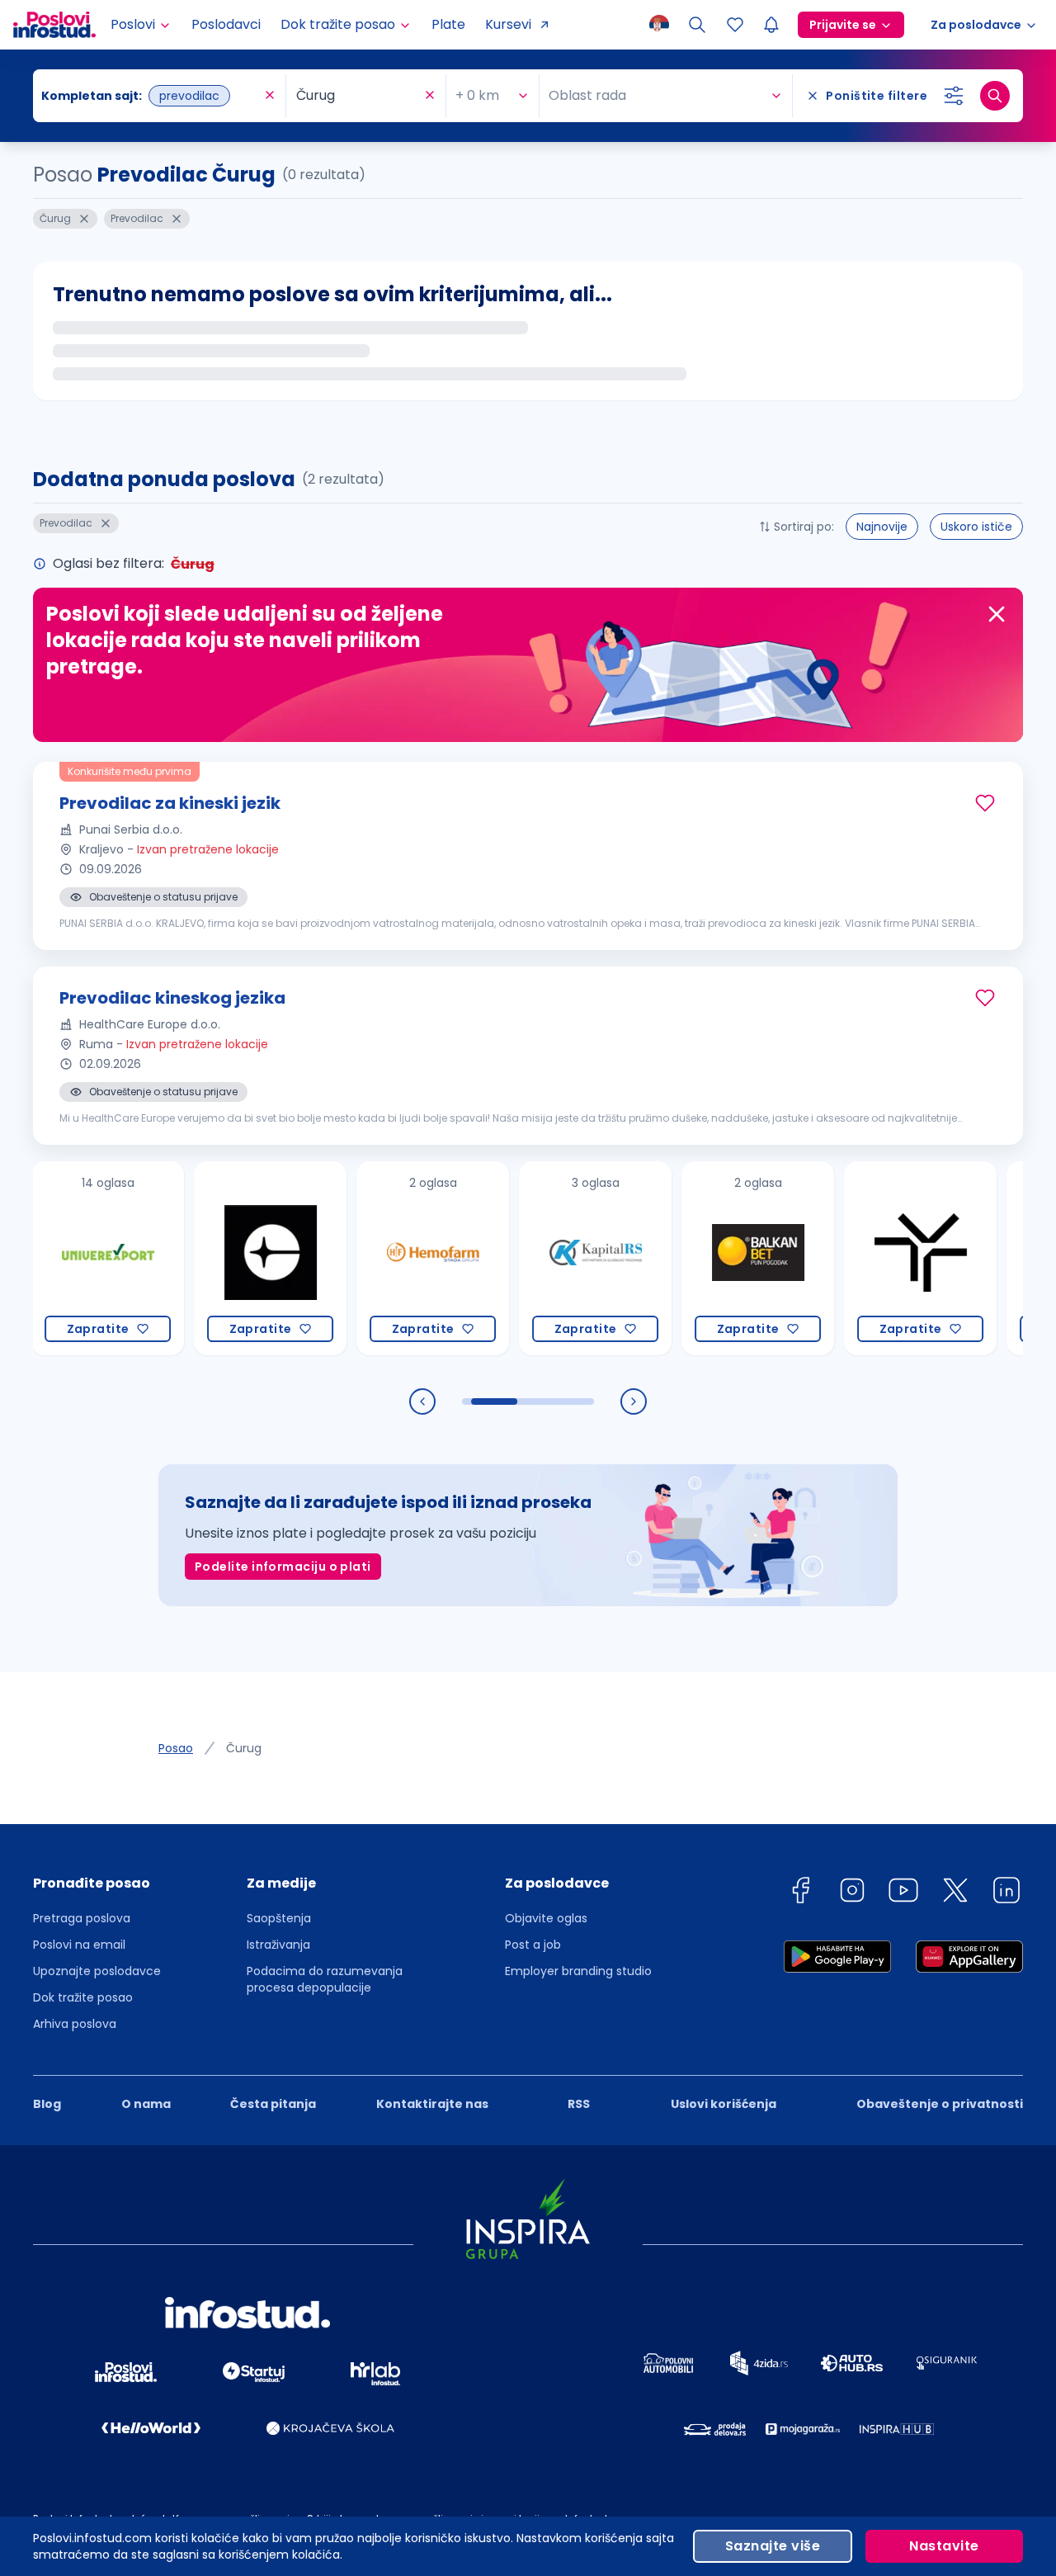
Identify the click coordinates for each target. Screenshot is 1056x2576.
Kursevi (508, 24)
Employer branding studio (578, 1971)
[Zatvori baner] (997, 614)
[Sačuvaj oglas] (985, 803)
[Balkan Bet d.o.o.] (723, 1258)
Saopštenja (279, 1918)
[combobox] (151, 96)
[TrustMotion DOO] (886, 1258)
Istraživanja (278, 1945)
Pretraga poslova (82, 1918)
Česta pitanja (273, 2104)
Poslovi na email (79, 1945)
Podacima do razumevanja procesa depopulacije (325, 1979)
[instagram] (852, 1893)
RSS (579, 2104)
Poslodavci (226, 24)
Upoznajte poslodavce (97, 1971)
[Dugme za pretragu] (995, 96)
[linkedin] (1006, 1893)
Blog (47, 2104)
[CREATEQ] (236, 1258)
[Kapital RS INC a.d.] (561, 1258)
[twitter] (955, 1893)
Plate (448, 24)
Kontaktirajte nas (432, 2104)
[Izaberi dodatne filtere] (954, 96)
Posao (176, 1748)
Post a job (533, 1945)
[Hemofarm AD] (398, 1258)
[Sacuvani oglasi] (735, 25)
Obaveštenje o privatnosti (940, 2104)
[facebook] (800, 1893)
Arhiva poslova (75, 2024)
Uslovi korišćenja (724, 2104)
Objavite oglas (546, 1918)
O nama (146, 2104)
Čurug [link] (244, 1748)
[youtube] (903, 1893)
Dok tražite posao (83, 1997)
